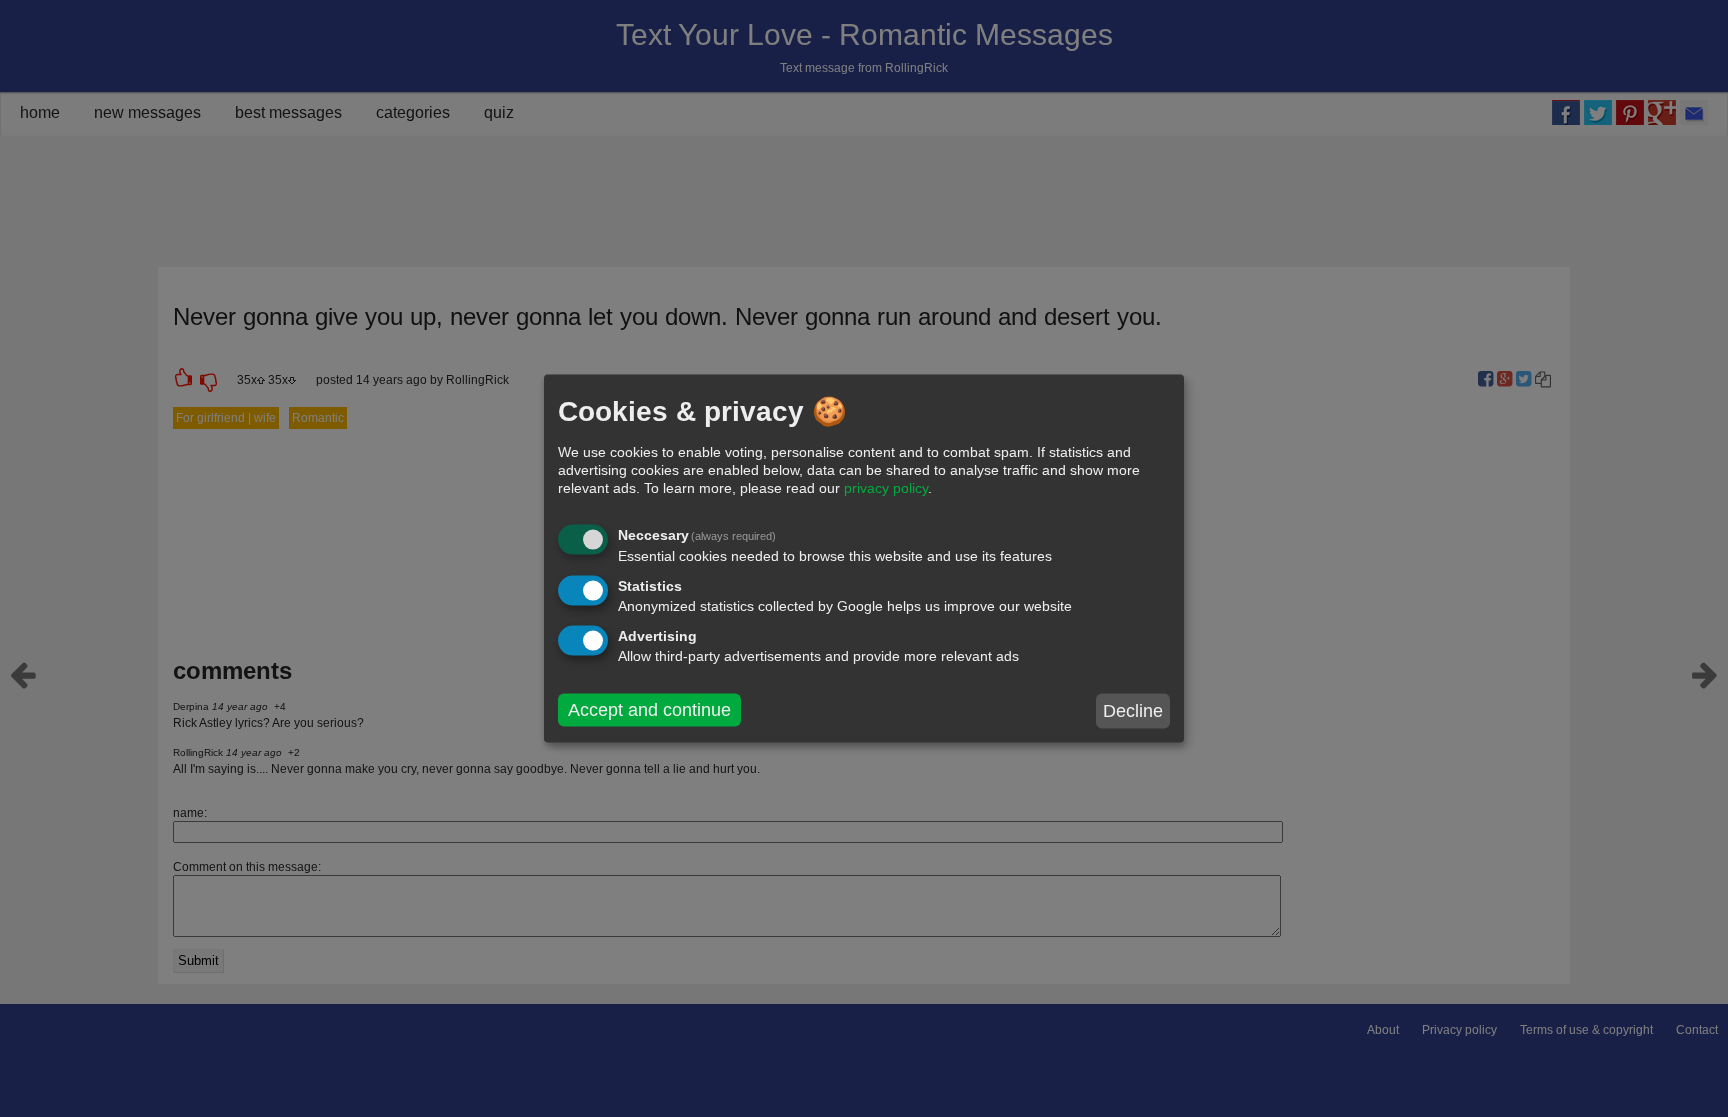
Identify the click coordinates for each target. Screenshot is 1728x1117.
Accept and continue (649, 710)
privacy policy (886, 488)
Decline (1133, 711)
